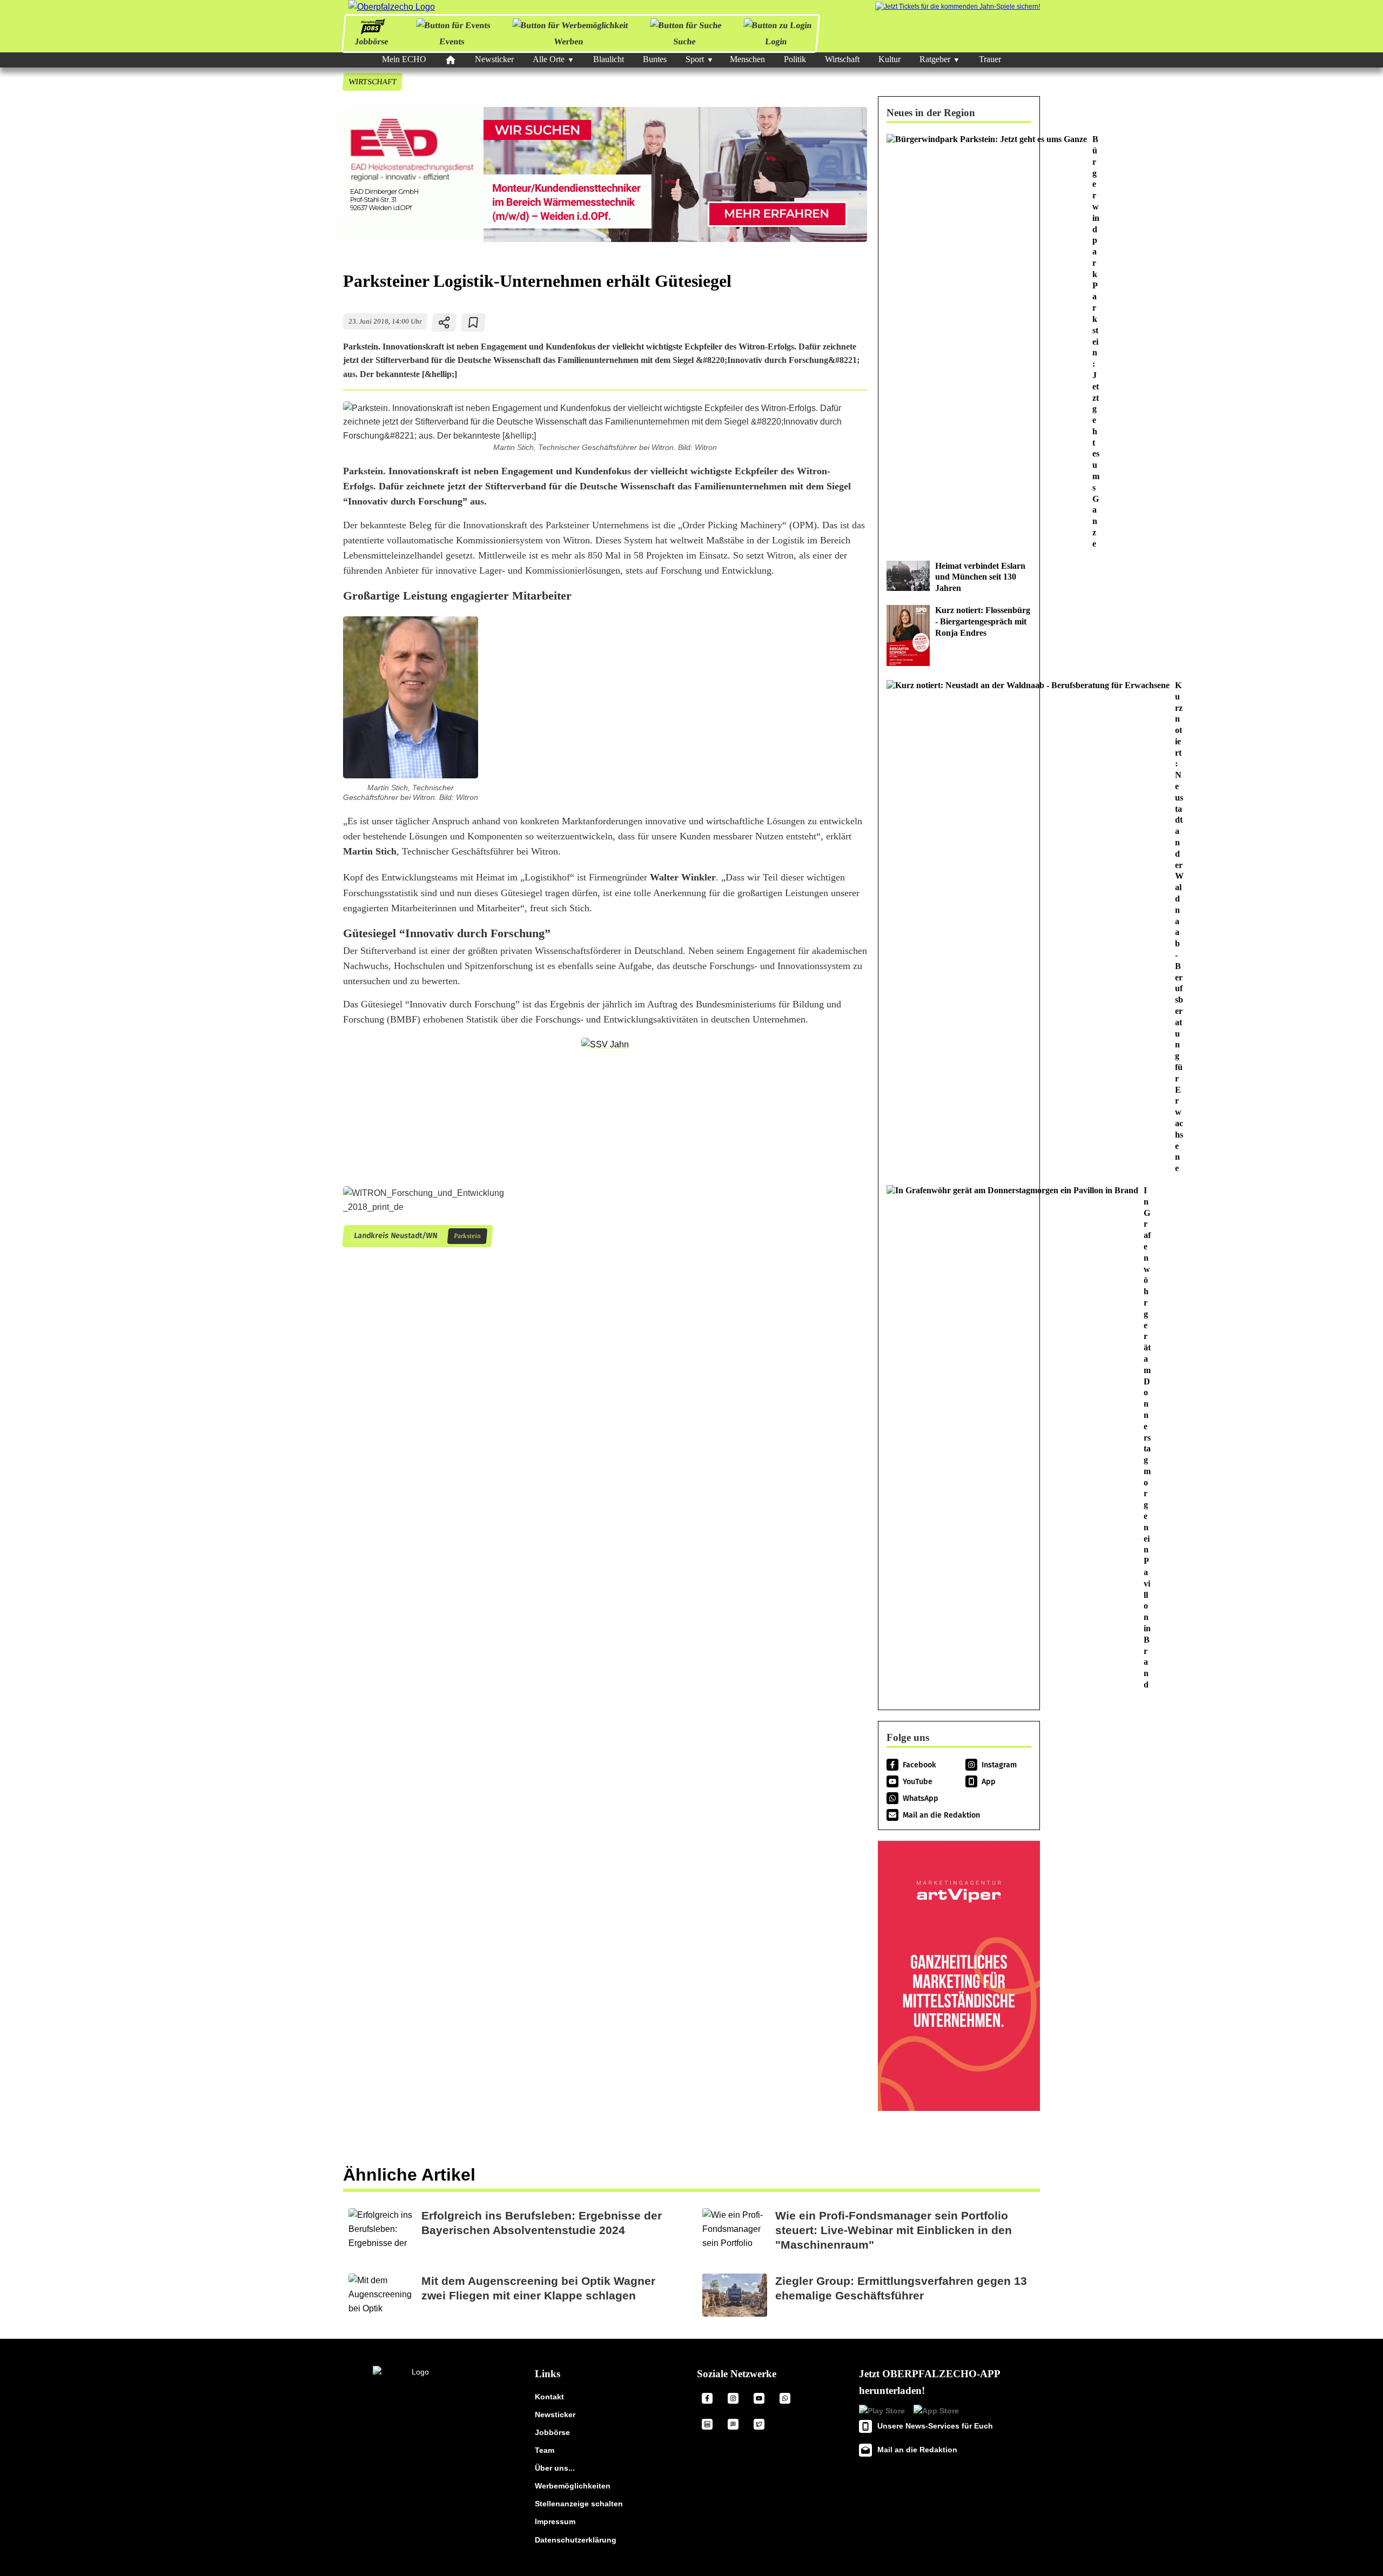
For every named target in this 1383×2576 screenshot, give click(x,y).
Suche (684, 41)
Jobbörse (371, 41)
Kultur (889, 59)
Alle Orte (549, 59)
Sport (695, 59)
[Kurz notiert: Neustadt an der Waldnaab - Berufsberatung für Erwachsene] (959, 927)
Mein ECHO (404, 59)
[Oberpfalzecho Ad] (958, 7)
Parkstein (467, 1236)
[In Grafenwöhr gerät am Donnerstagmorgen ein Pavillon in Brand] (959, 1438)
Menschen (747, 59)
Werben (569, 41)
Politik (795, 59)
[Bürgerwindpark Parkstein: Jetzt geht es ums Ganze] (959, 342)
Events (452, 41)
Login (776, 41)
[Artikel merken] (474, 322)
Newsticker (494, 59)
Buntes (655, 59)
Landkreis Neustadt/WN (395, 1236)
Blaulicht (609, 59)
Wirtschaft (842, 59)
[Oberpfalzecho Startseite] (392, 7)
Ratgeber (935, 59)
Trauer (990, 59)
